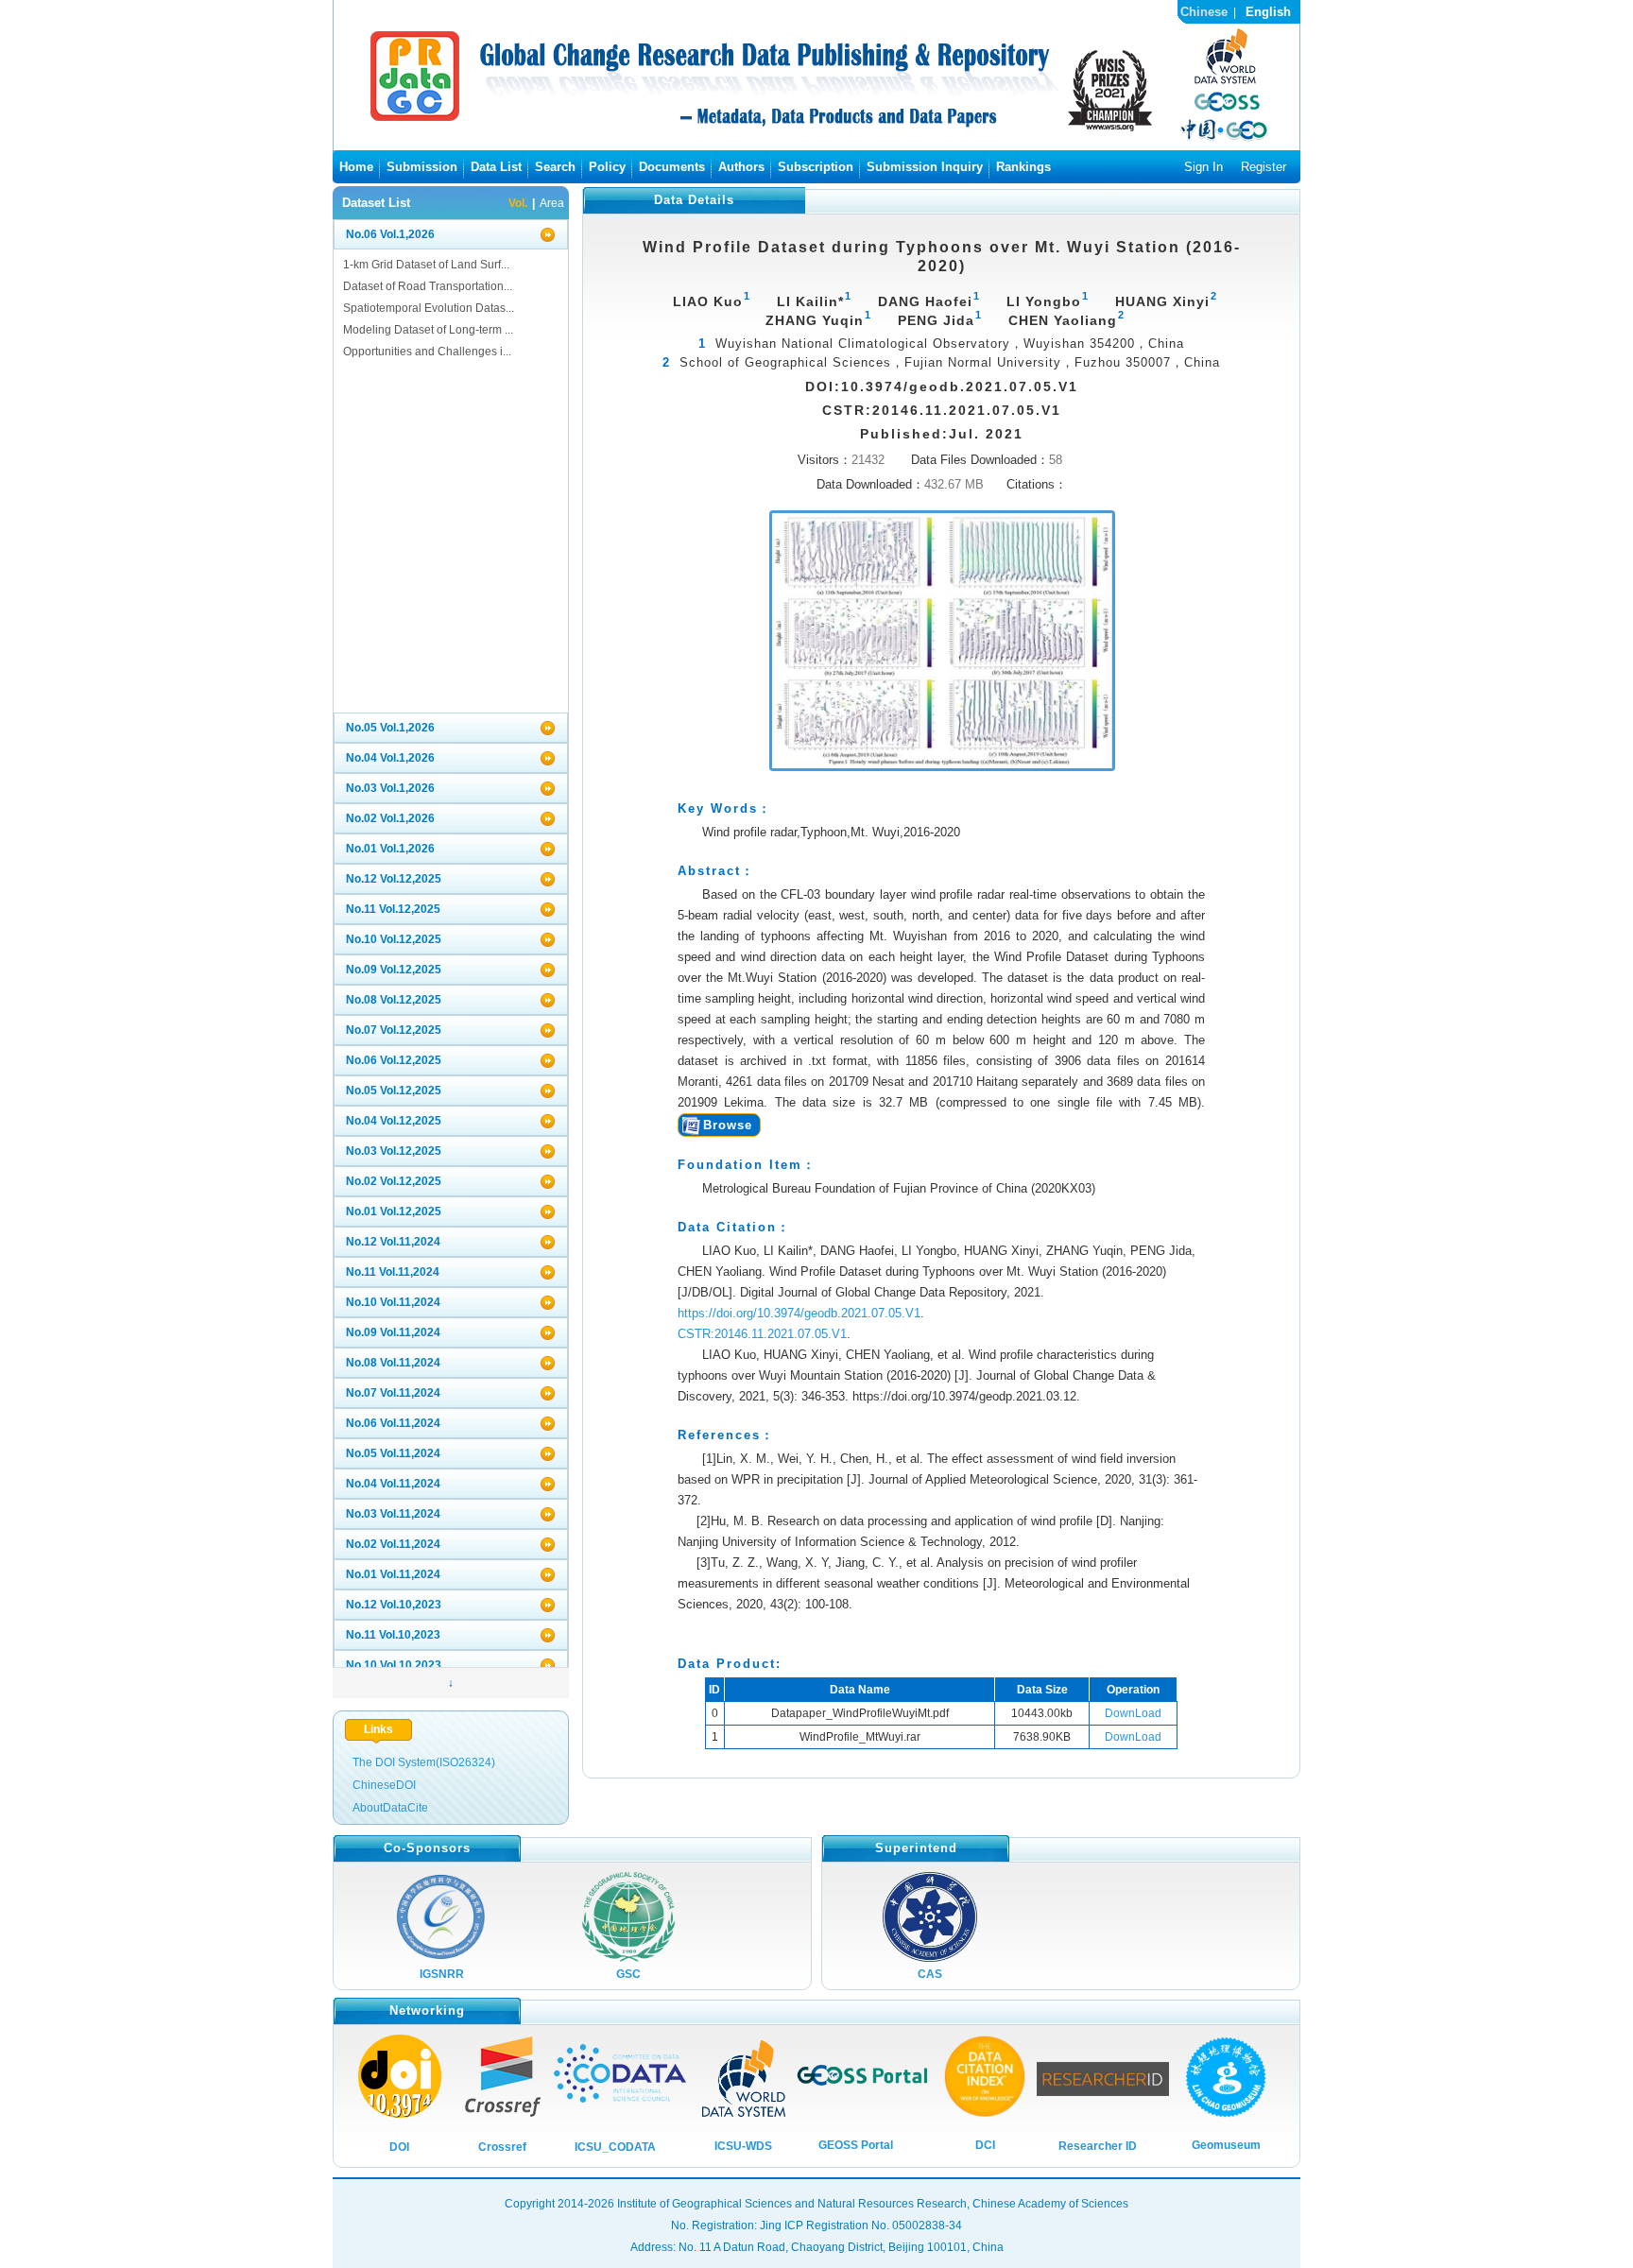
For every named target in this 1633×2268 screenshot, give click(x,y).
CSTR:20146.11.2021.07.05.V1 (762, 1334)
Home (356, 167)
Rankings (1023, 167)
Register (1263, 167)
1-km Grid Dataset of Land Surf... (426, 265)
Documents (672, 167)
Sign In (1203, 167)
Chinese (1204, 12)
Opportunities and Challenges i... (427, 352)
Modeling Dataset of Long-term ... (428, 330)
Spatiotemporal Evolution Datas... (429, 308)
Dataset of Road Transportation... (428, 286)
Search (555, 167)
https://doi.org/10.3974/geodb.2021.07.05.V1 (799, 1313)
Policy (607, 167)
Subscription (816, 167)
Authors (741, 167)
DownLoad (1133, 1713)
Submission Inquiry (925, 167)
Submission (422, 167)
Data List (496, 167)
